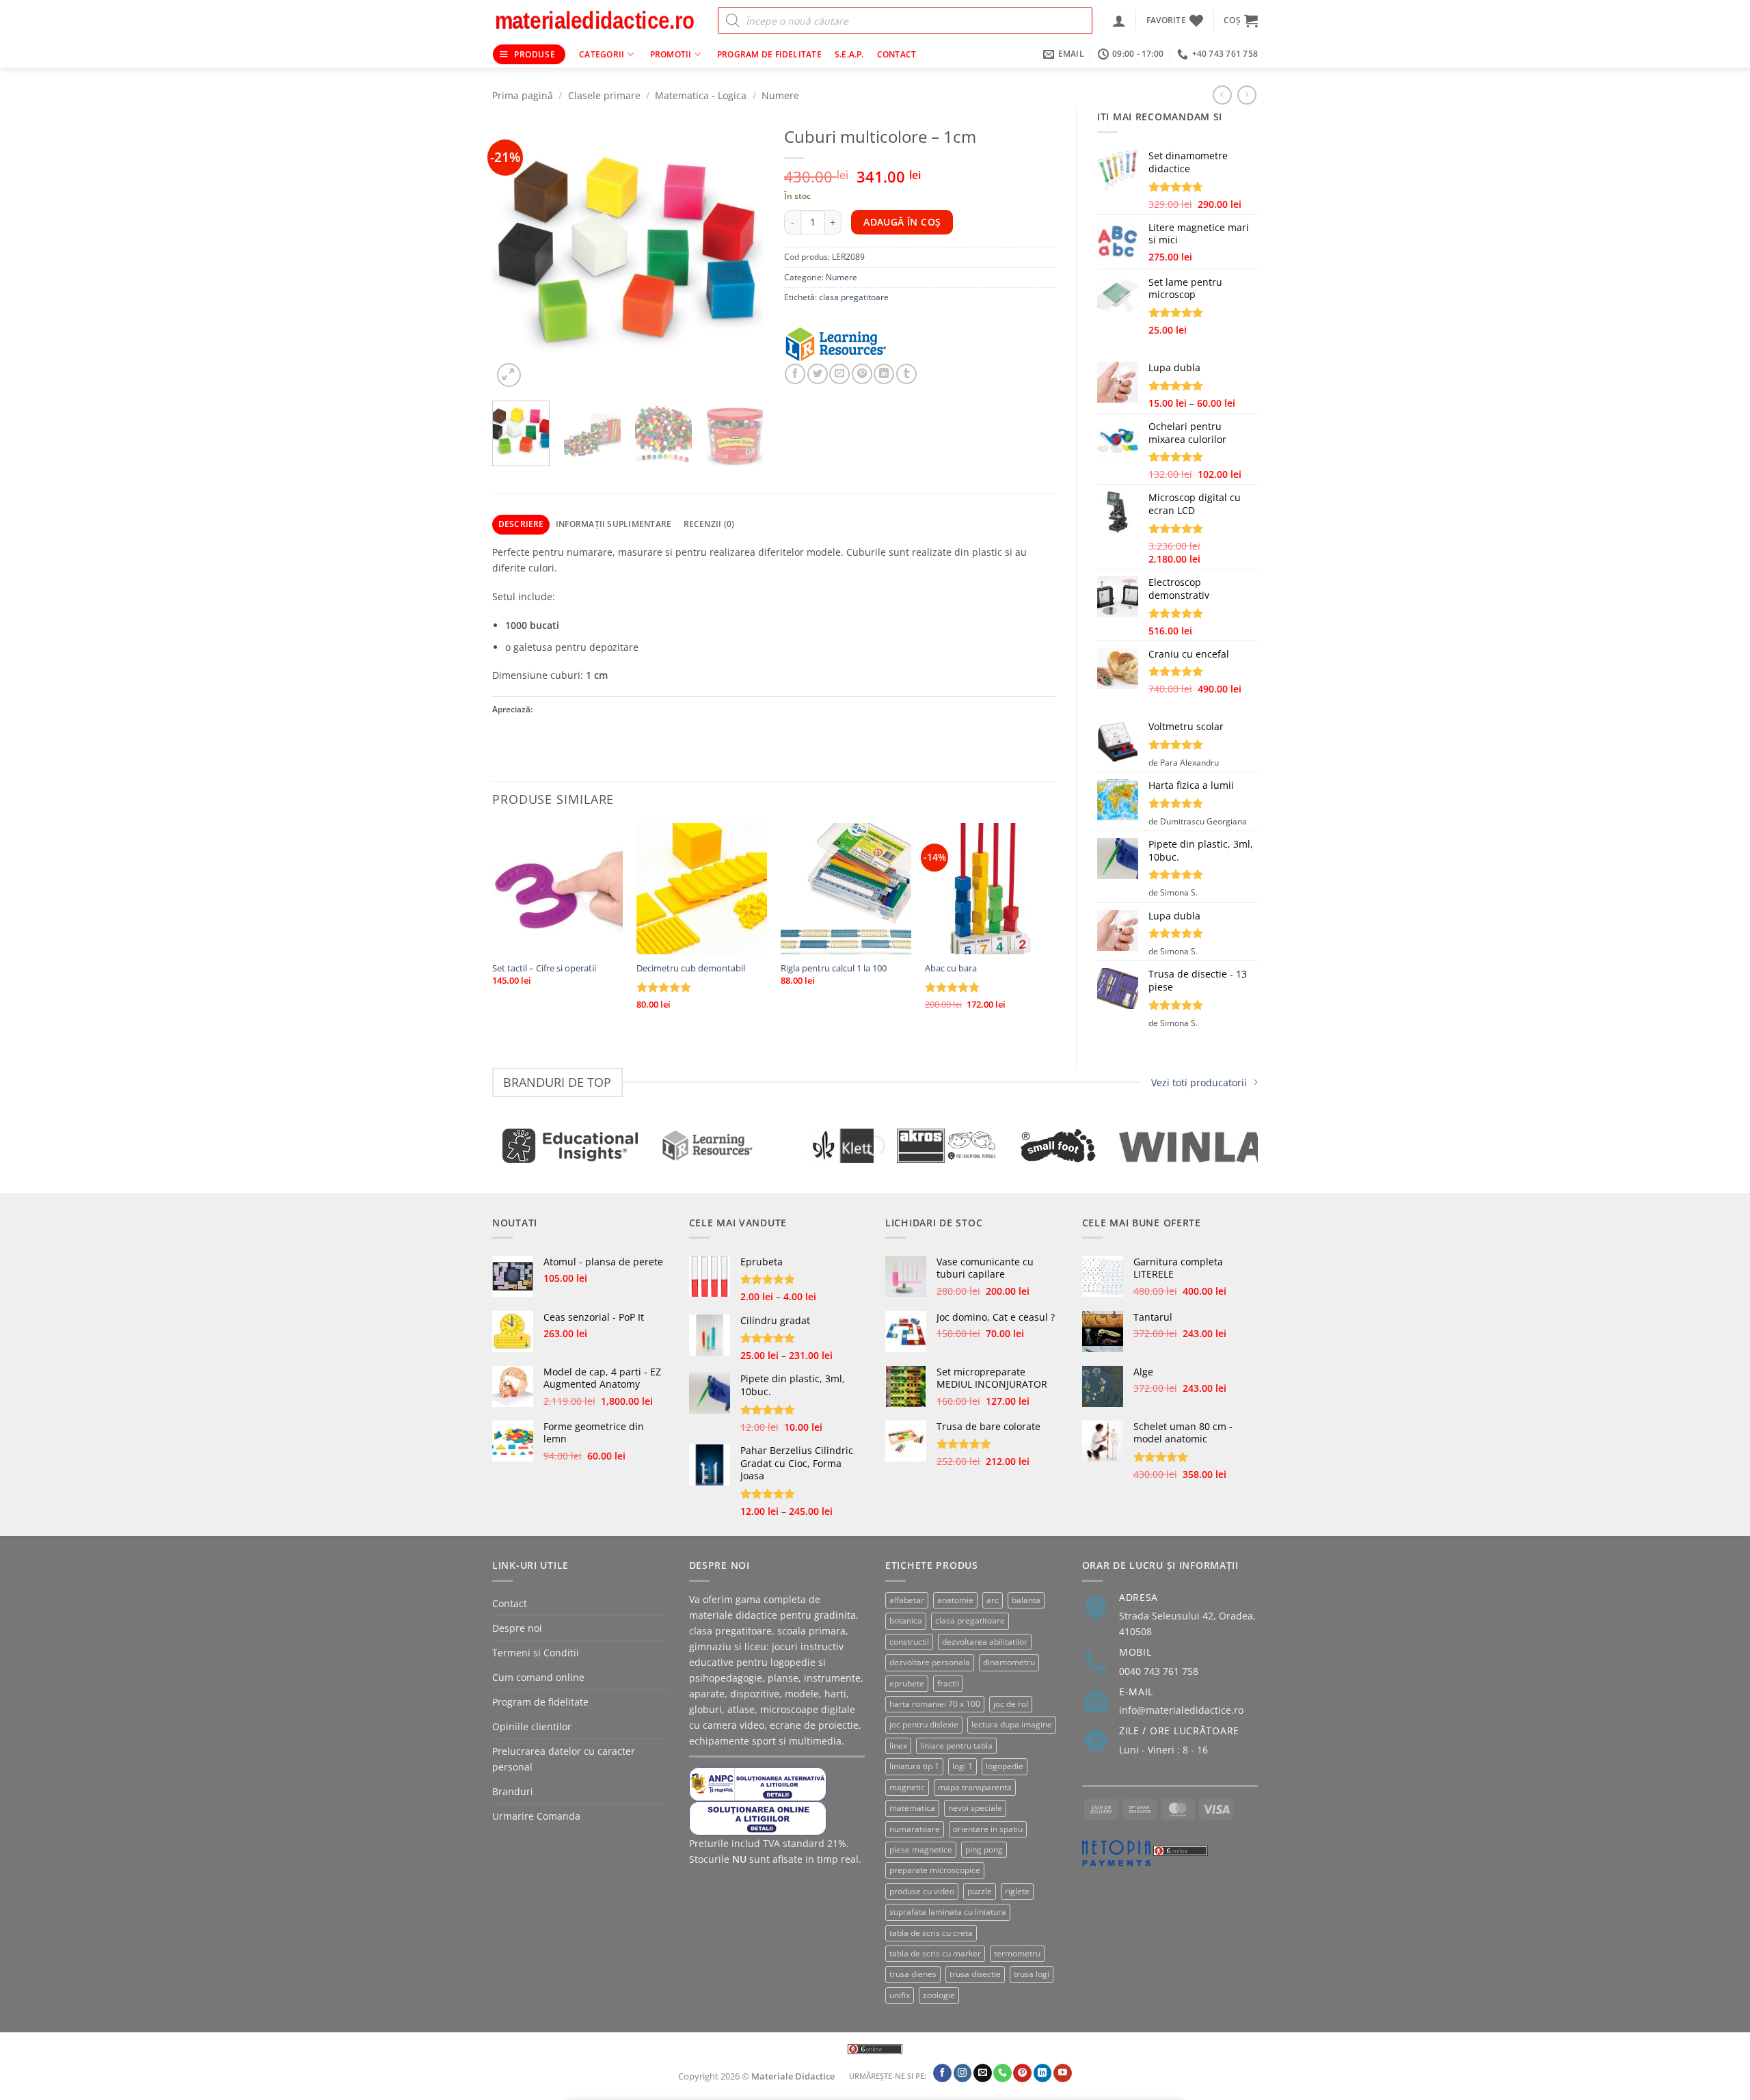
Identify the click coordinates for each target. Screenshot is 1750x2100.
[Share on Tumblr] (906, 374)
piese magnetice (921, 1849)
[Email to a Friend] (839, 374)
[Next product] (1222, 95)
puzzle (980, 1891)
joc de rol (1011, 1704)
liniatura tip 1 (914, 1766)
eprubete (907, 1683)
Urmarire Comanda (536, 1816)
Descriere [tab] (521, 524)
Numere (780, 95)
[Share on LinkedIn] (884, 374)
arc (993, 1600)
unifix (900, 1995)
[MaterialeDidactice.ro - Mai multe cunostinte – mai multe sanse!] (595, 21)
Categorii (602, 54)
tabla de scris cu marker (935, 1953)
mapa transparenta (975, 1787)
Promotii (671, 54)
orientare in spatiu (988, 1829)
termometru (1017, 1953)
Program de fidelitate (769, 54)
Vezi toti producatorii (1199, 1082)
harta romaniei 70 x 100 (935, 1704)
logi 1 (962, 1766)
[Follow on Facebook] (942, 2073)
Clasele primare (604, 95)
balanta (1026, 1600)
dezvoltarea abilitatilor (985, 1642)
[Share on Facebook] (795, 374)
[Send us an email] (983, 2073)
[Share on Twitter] (818, 374)
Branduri (513, 1791)
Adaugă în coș (902, 222)
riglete (1017, 1891)
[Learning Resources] (852, 345)
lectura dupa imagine (1012, 1724)
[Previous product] (1247, 95)
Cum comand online (538, 1677)
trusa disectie (975, 1974)
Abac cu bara (951, 968)
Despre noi (517, 1628)
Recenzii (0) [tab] (709, 524)
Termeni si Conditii (536, 1653)
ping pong (984, 1849)
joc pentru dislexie (924, 1724)
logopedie (1005, 1766)
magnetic (907, 1787)
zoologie (939, 1995)
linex (898, 1746)
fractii (948, 1683)
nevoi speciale (975, 1808)
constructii (909, 1642)
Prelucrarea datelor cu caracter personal (564, 1759)
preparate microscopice (935, 1870)
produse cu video (922, 1891)
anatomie (955, 1600)
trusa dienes (913, 1974)
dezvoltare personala (930, 1662)
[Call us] (1002, 2073)
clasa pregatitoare (854, 297)
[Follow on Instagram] (963, 2073)
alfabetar (907, 1600)
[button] (1119, 21)
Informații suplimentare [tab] (614, 524)
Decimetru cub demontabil (691, 968)
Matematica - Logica (701, 95)
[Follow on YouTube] (1063, 2073)
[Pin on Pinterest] (862, 374)
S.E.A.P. (849, 54)
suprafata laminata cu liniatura (948, 1912)
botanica (906, 1620)
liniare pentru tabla (956, 1746)
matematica (912, 1808)
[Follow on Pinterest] (1022, 2073)
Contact (897, 54)
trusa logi (1032, 1974)
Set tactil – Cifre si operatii (544, 968)
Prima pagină (523, 95)
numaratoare (915, 1829)
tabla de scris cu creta (931, 1933)
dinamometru (1009, 1662)
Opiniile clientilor (532, 1726)
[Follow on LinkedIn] (1043, 2073)
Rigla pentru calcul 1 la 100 (834, 968)
